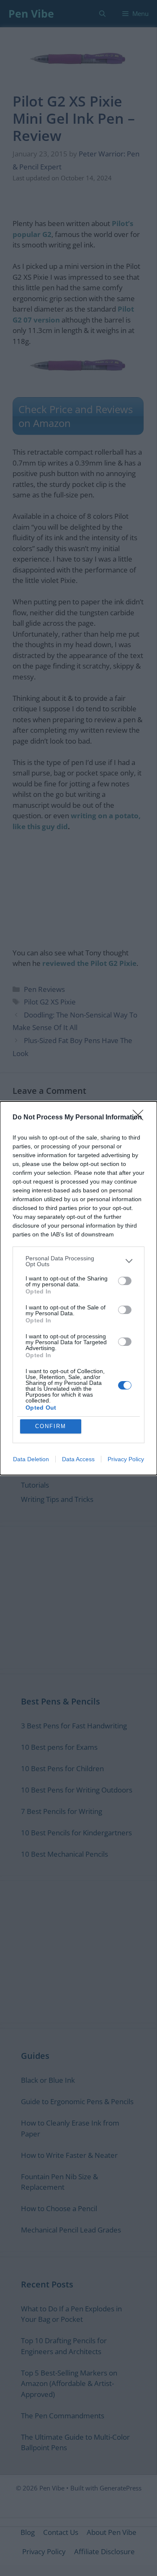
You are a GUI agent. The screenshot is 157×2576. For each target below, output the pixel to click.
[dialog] (78, 1288)
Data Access (78, 1459)
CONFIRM (51, 1426)
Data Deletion (31, 1459)
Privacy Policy (126, 1459)
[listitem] (78, 1261)
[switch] (125, 1281)
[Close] (141, 1118)
